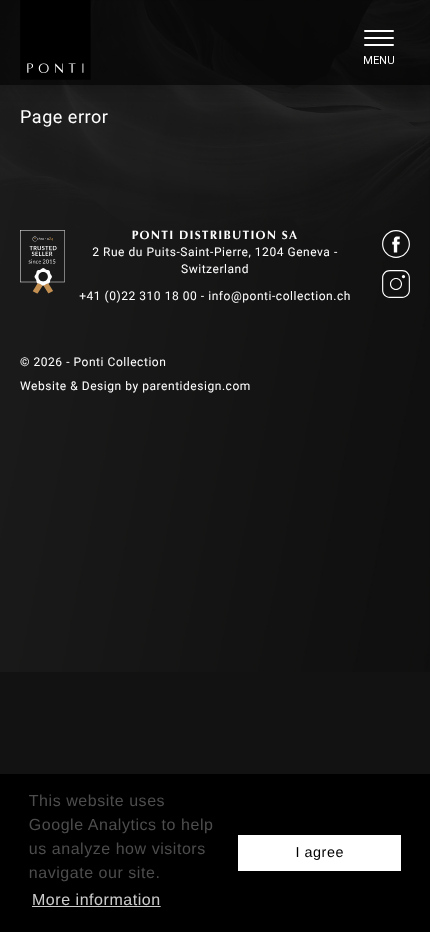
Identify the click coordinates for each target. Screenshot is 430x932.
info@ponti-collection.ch (279, 296)
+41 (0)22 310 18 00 (138, 296)
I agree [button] (319, 853)
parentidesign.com (196, 386)
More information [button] (96, 900)
